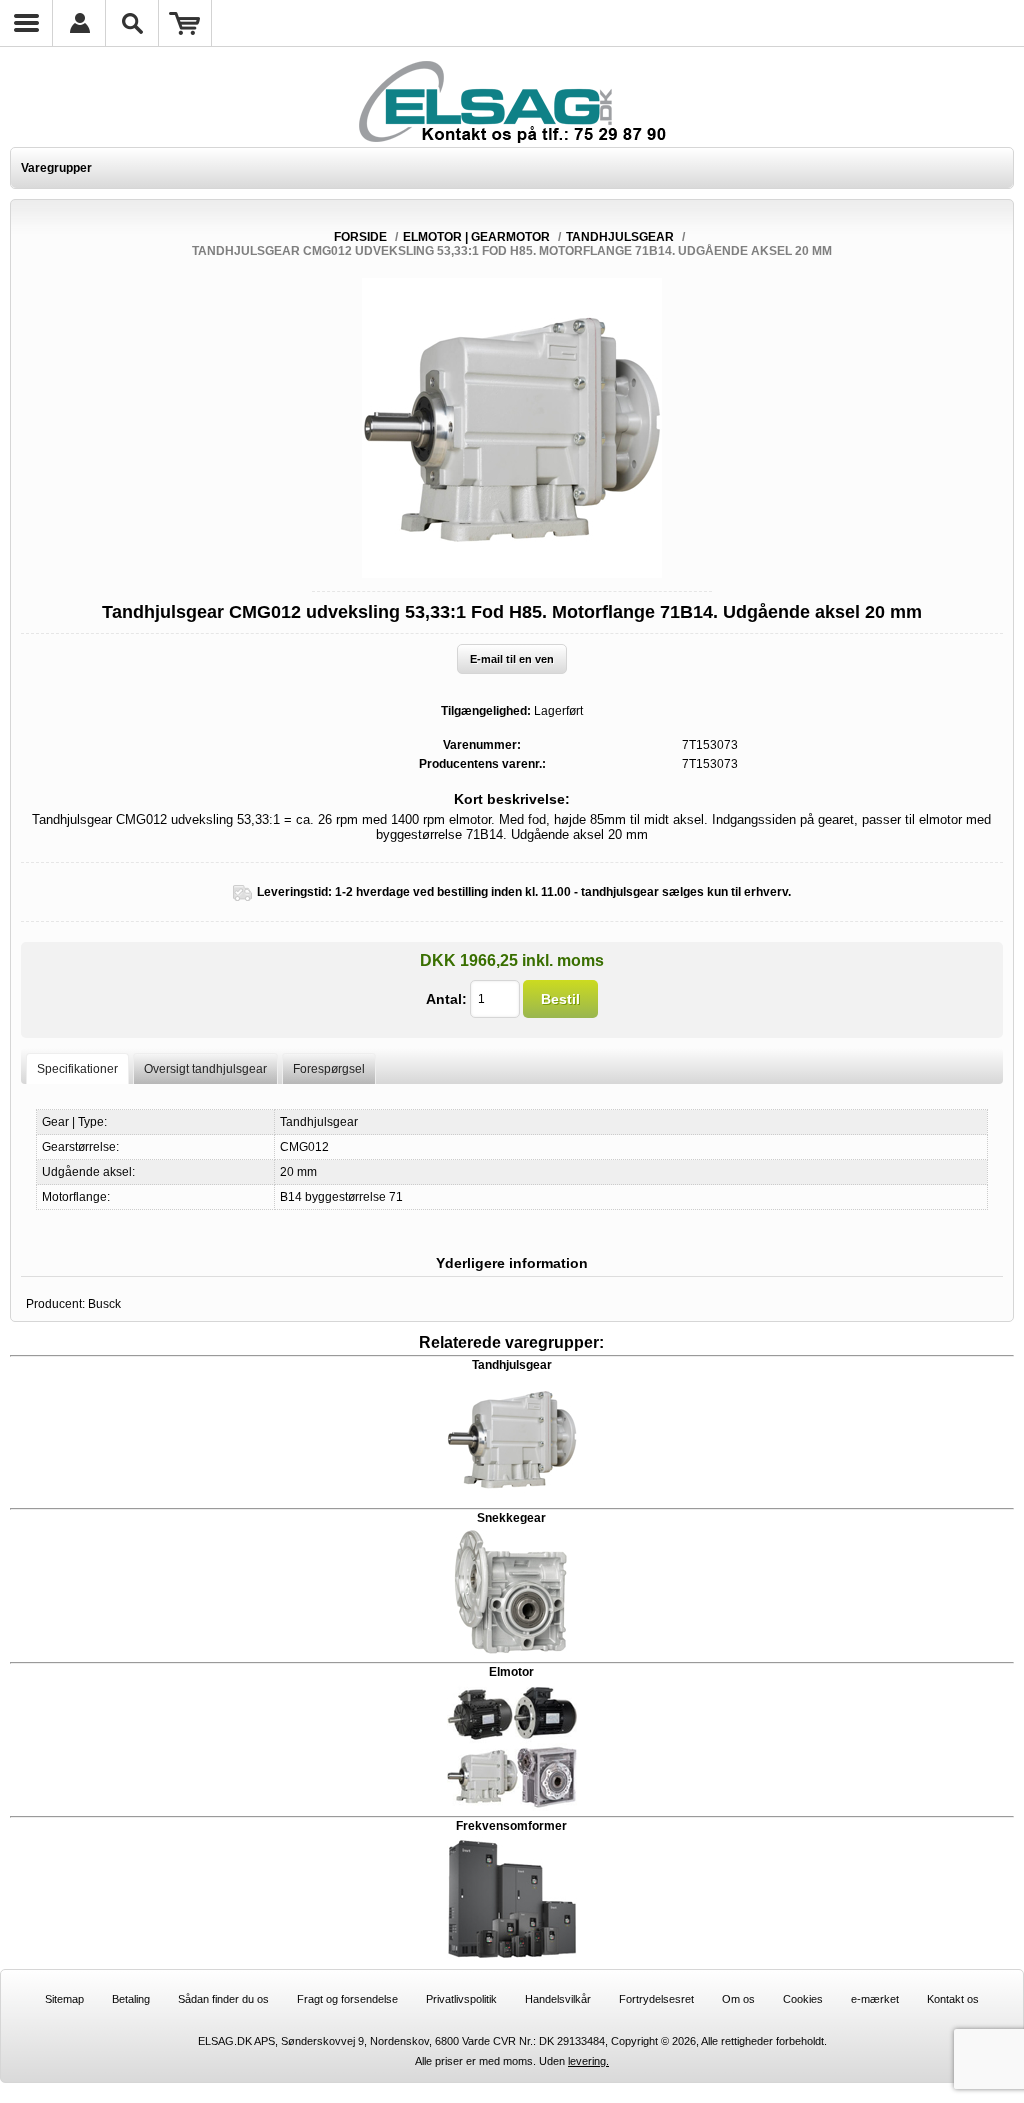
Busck (104, 1304)
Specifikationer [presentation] (77, 1069)
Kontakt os (953, 1999)
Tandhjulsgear (512, 1365)
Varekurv (185, 23)
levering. (588, 2061)
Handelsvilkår (558, 1999)
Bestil (560, 999)
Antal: (446, 999)
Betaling (131, 1999)
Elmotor (511, 1672)
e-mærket (875, 1999)
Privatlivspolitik (461, 1999)
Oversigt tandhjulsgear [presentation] (205, 1069)
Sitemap (64, 1999)
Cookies (803, 1999)
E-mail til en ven (512, 659)
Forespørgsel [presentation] (329, 1069)
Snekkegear (511, 1518)
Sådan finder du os (223, 1999)
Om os (738, 1999)
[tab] (77, 1068)
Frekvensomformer (511, 1826)
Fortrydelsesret (656, 1999)
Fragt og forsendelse (347, 1999)
